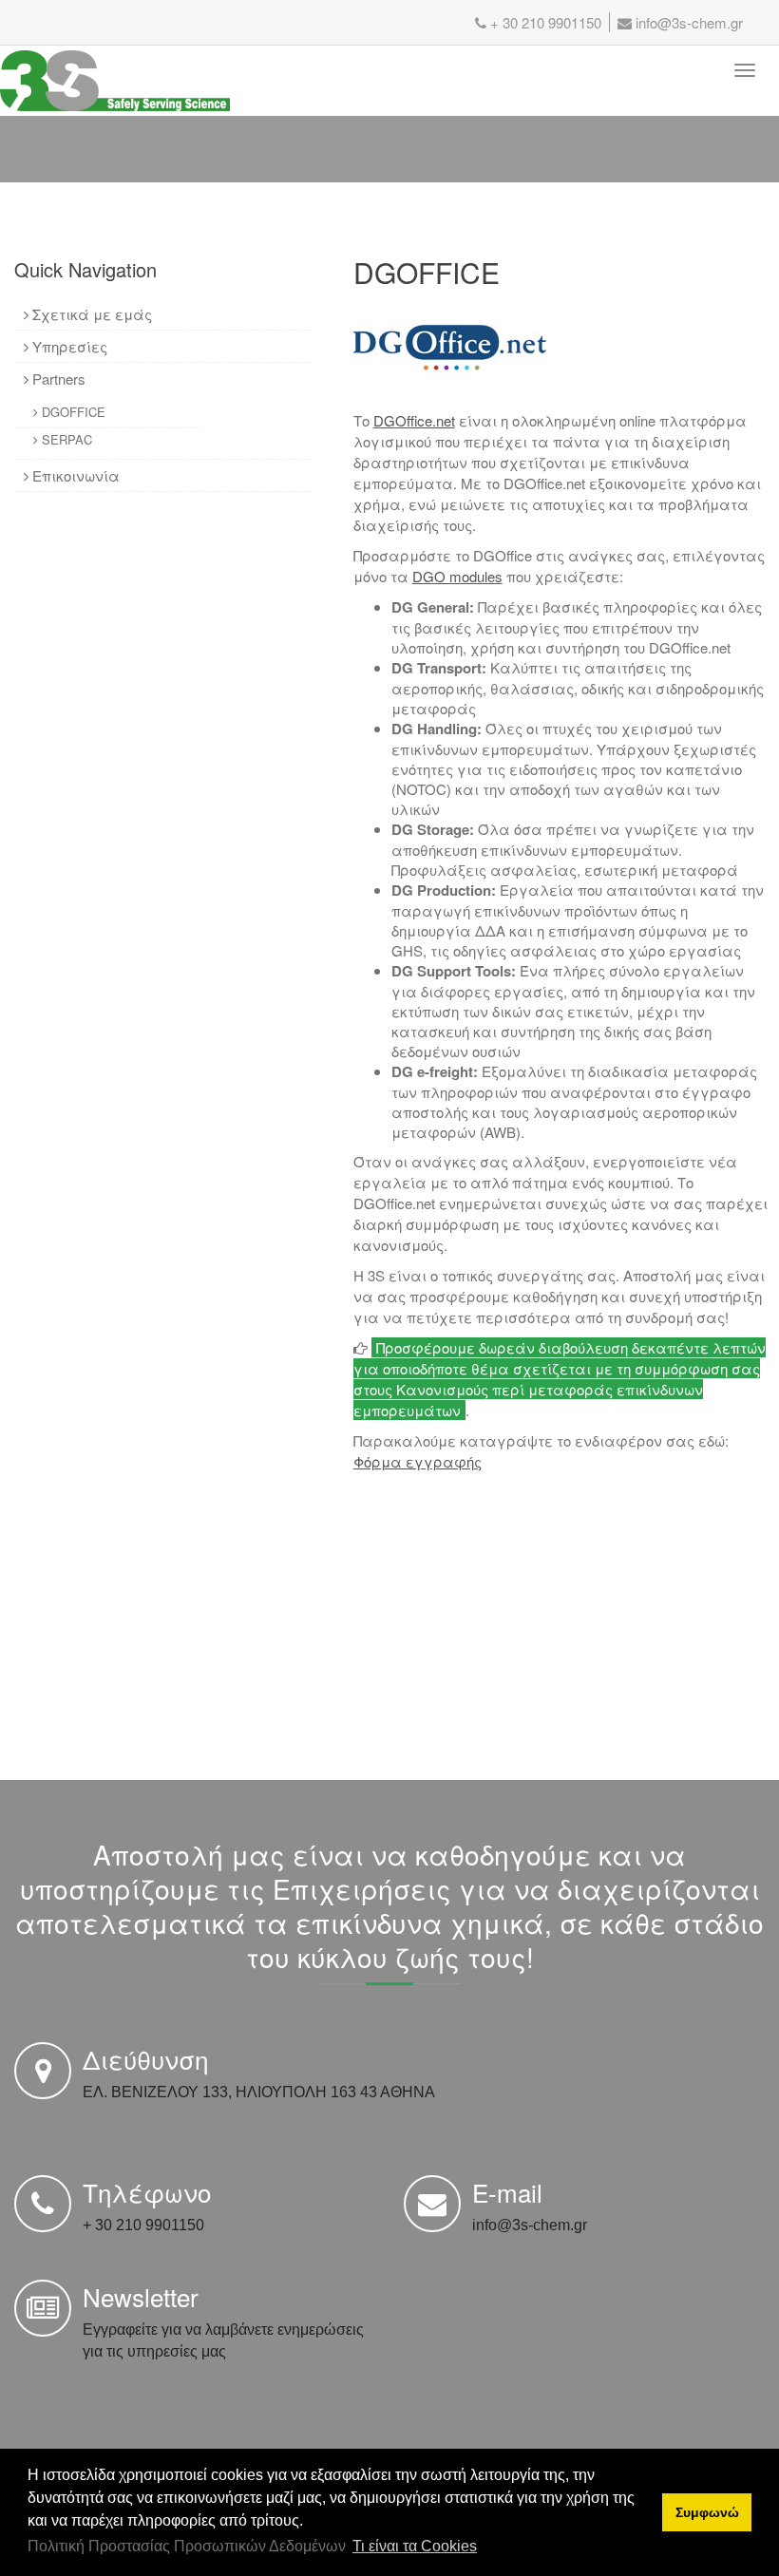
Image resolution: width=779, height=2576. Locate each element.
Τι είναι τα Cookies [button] (415, 2546)
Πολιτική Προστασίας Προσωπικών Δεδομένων (187, 2546)
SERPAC (65, 439)
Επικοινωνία (74, 475)
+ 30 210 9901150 (546, 22)
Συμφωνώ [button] (707, 2512)
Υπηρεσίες (68, 346)
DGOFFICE (72, 412)
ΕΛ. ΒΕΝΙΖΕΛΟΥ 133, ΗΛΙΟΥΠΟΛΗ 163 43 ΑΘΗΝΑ (259, 2092)
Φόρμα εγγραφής (418, 1461)
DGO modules (457, 576)
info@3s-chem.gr (687, 22)
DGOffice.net (414, 420)
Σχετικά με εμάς (90, 314)
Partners (57, 379)
